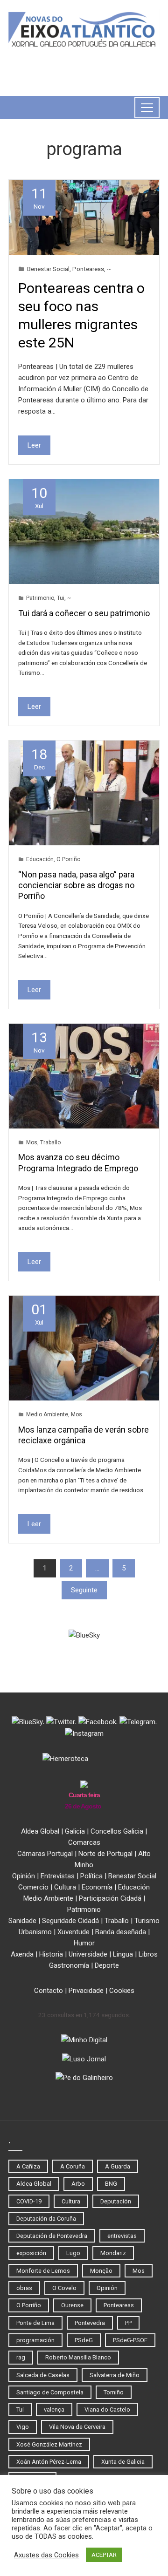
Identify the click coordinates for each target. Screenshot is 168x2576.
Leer (34, 445)
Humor (84, 1943)
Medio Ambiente (47, 1414)
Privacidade (86, 1991)
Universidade (88, 1954)
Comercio (33, 1887)
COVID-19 (29, 2201)
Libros (148, 1954)
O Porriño (68, 859)
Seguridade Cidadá (70, 1921)
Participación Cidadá (110, 1898)
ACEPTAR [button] (104, 2555)
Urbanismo (35, 1932)
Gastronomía (69, 1965)
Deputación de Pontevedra (52, 2236)
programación (35, 2340)
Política (91, 1876)
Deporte (107, 1965)
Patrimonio (40, 598)
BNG (111, 2184)
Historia (51, 1954)
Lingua (123, 1954)
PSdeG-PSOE (130, 2340)
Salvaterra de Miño (115, 2375)
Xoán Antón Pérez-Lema (49, 2462)
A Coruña (73, 2166)
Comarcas (84, 1842)
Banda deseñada (121, 1932)
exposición (31, 2253)
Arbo (78, 2184)
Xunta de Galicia (123, 2462)
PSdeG (84, 2340)
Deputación (116, 2201)
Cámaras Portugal (45, 1854)
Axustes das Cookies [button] (46, 2555)
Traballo (50, 1142)
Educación (40, 859)
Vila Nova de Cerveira (77, 2427)
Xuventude (73, 1932)
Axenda (22, 1954)
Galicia (75, 1831)
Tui (61, 598)
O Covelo (64, 2288)
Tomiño (114, 2392)
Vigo (23, 2427)
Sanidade (22, 1921)
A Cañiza (28, 2166)
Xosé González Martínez (49, 2444)
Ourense (72, 2305)
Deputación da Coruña (46, 2219)
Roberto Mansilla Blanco (78, 2357)
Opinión (24, 1876)
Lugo (73, 2253)
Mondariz (113, 2253)
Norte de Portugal (105, 1854)
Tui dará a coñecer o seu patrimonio (84, 613)
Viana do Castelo (107, 2409)
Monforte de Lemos (43, 2271)
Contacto (49, 1991)
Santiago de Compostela (50, 2392)
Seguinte (84, 1590)
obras (24, 2288)
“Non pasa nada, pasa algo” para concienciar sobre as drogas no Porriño (76, 885)
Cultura (65, 1887)
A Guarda (118, 2166)
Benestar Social (48, 269)
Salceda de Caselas (43, 2375)
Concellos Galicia (117, 1831)
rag (21, 2357)
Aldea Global (40, 1831)
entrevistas (122, 2236)
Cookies (122, 1991)
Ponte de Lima (35, 2323)
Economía (97, 1887)
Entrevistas (58, 1876)
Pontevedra (90, 2323)
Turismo (147, 1921)
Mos (32, 1142)
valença (54, 2409)
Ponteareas (88, 269)
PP (128, 2323)
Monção (101, 2271)
